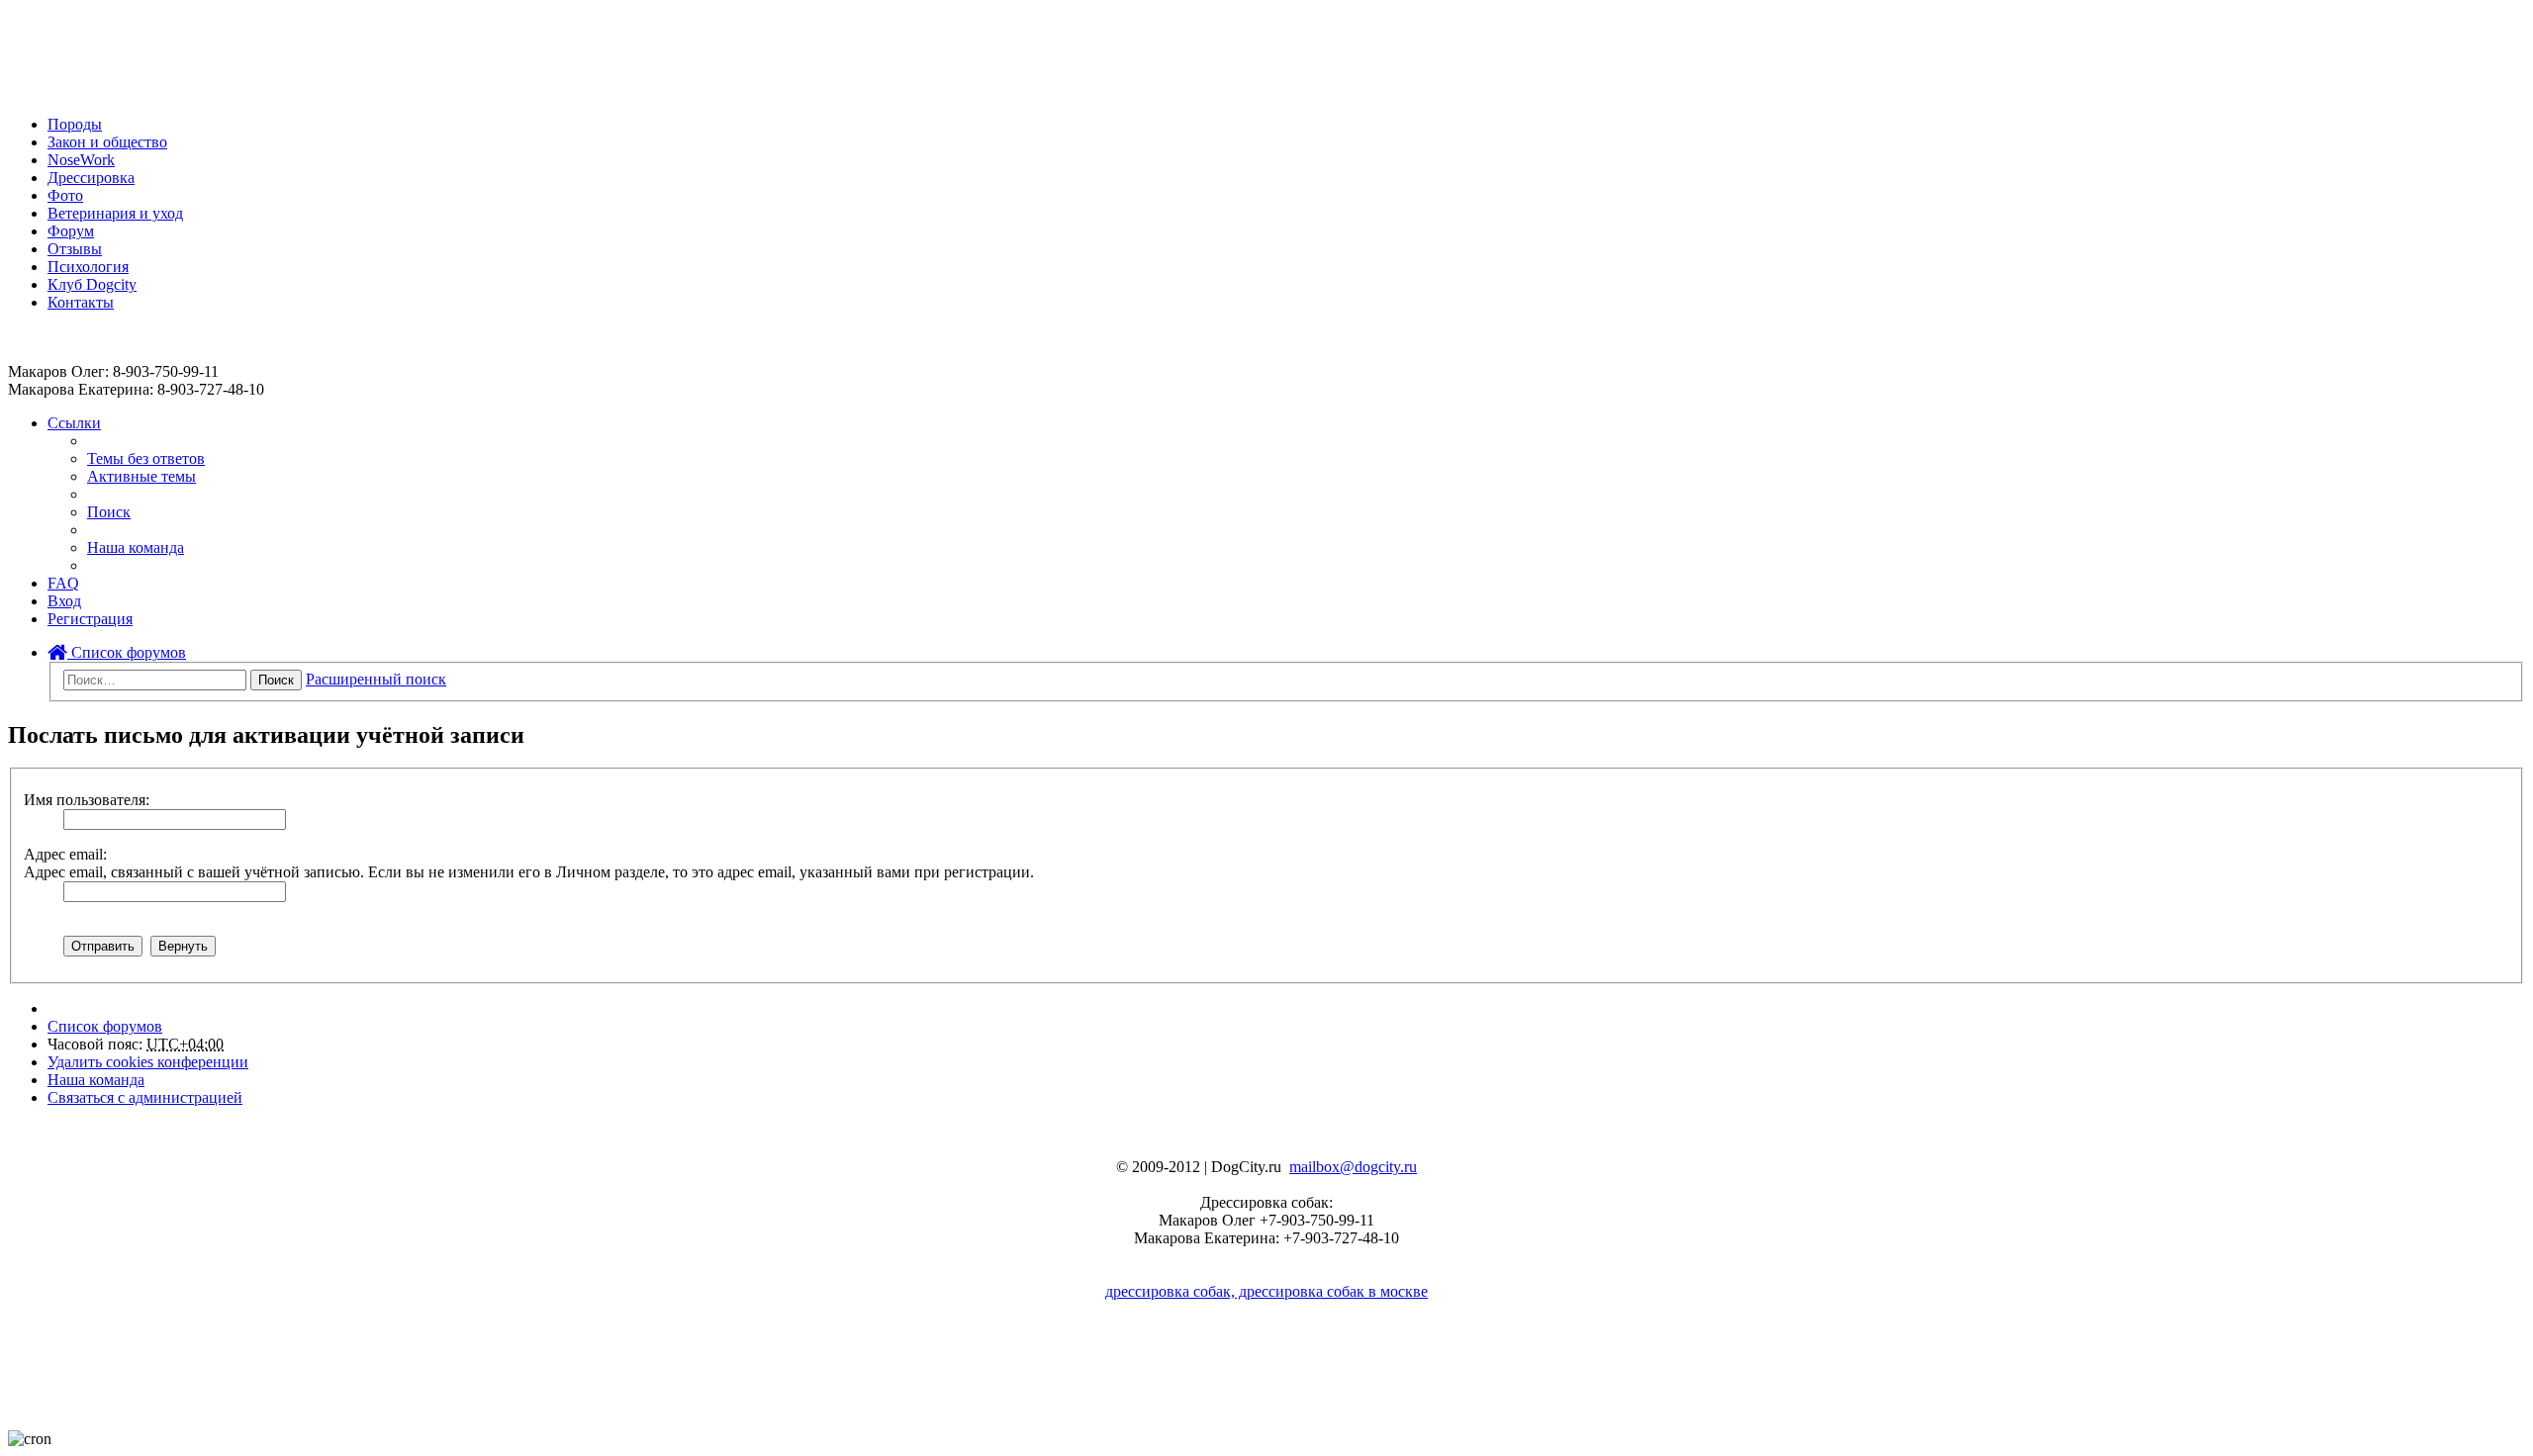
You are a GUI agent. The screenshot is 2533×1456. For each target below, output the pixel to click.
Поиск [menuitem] (109, 512)
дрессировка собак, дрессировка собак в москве (1266, 1291)
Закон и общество (107, 142)
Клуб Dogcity (92, 284)
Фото (65, 195)
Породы (75, 124)
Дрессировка (91, 178)
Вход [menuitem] (64, 601)
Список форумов (127, 652)
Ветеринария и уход (115, 213)
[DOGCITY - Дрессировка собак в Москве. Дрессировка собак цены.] (80, 91)
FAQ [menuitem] (63, 583)
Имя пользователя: (87, 800)
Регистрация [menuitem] (90, 619)
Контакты (81, 302)
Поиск (276, 680)
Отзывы (75, 249)
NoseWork (81, 160)
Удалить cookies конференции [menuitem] (148, 1062)
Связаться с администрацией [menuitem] (145, 1097)
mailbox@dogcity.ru (1353, 1167)
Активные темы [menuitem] (141, 476)
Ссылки (74, 423)
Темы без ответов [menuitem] (146, 458)
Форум (71, 231)
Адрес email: (65, 854)
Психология (88, 267)
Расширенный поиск (376, 679)
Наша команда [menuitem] (136, 547)
